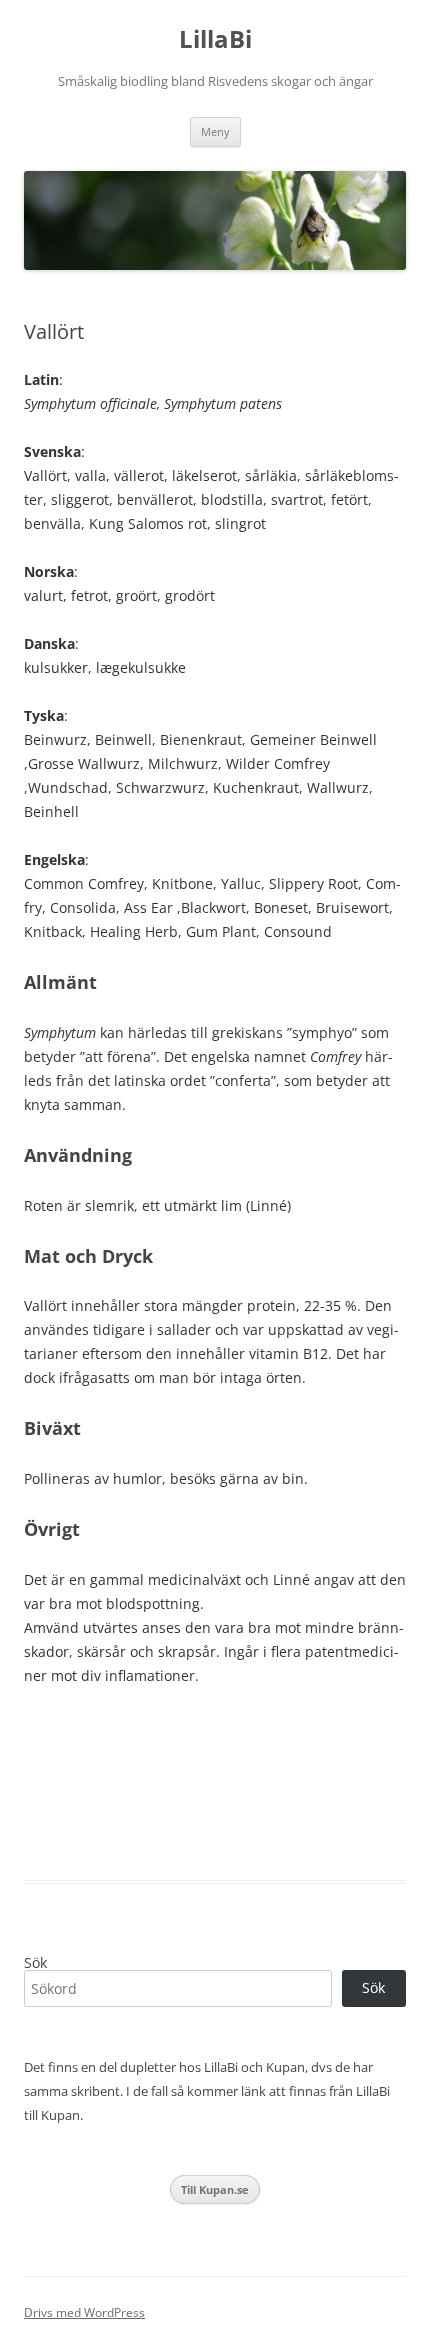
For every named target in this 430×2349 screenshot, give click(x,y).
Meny (215, 131)
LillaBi (215, 39)
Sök (35, 1962)
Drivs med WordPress (84, 2312)
